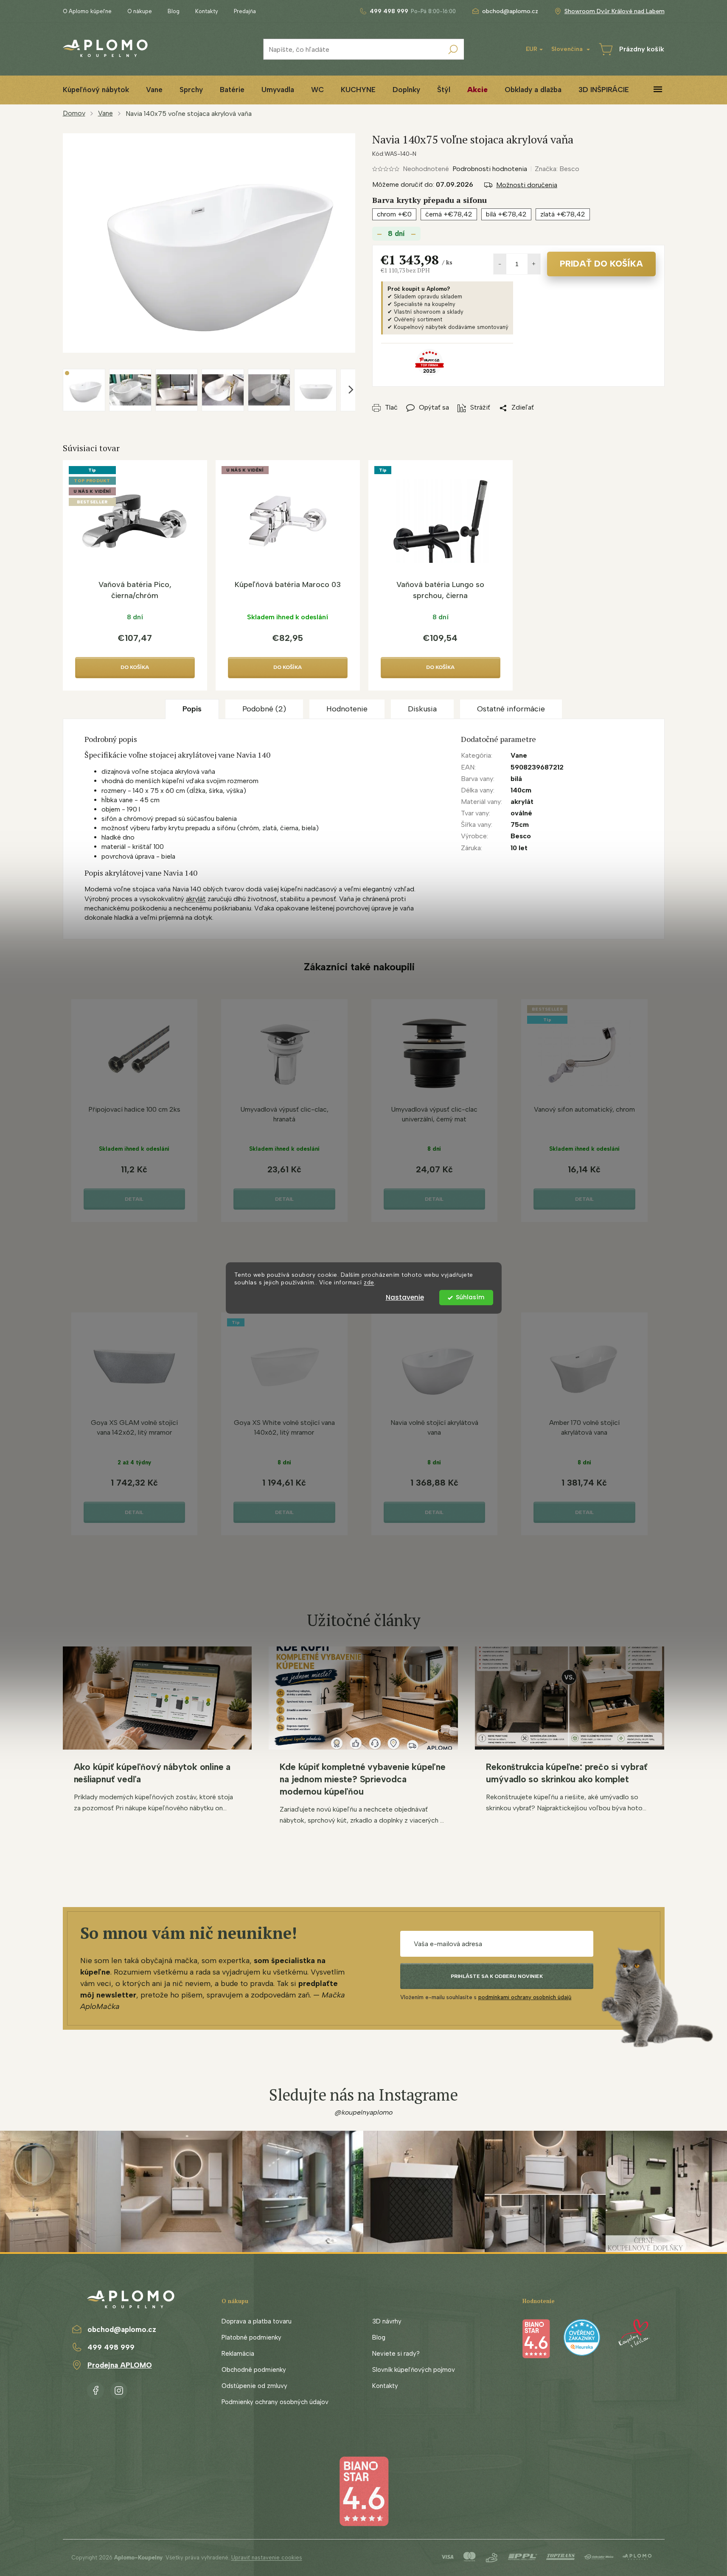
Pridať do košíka (601, 264)
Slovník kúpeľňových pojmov (414, 2370)
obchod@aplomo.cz (122, 2329)
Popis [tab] (192, 709)
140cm (521, 790)
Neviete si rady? (396, 2354)
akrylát (196, 899)
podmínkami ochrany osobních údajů (525, 1997)
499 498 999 (111, 2347)
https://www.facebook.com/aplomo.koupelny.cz (95, 2389)
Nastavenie (405, 1297)
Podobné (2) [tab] (264, 709)
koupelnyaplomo (119, 2389)
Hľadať (453, 49)
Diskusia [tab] (422, 709)
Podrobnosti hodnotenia (490, 169)
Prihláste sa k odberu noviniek (497, 1976)
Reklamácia (238, 2354)
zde (369, 1283)
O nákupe (140, 11)
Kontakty (207, 11)
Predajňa (245, 11)
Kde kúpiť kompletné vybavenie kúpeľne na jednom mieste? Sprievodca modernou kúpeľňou (362, 1779)
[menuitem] (96, 90)
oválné (521, 813)
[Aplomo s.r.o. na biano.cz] (364, 2491)
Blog (174, 11)
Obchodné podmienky (254, 2370)
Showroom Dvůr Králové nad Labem (615, 11)
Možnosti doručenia (527, 185)
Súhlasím (470, 1297)
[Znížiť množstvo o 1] (500, 264)
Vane (519, 755)
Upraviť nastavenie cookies (267, 2558)
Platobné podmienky (251, 2337)
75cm (520, 824)
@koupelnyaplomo (364, 2112)
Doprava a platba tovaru (257, 2321)
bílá (516, 779)
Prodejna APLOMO (120, 2365)
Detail (134, 1199)
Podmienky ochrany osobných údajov (275, 2402)
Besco (521, 836)
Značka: (557, 169)
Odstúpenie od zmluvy (254, 2386)
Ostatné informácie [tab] (511, 709)
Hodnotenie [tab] (347, 709)
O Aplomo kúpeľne (87, 11)
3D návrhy (387, 2321)
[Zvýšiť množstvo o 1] (534, 264)
